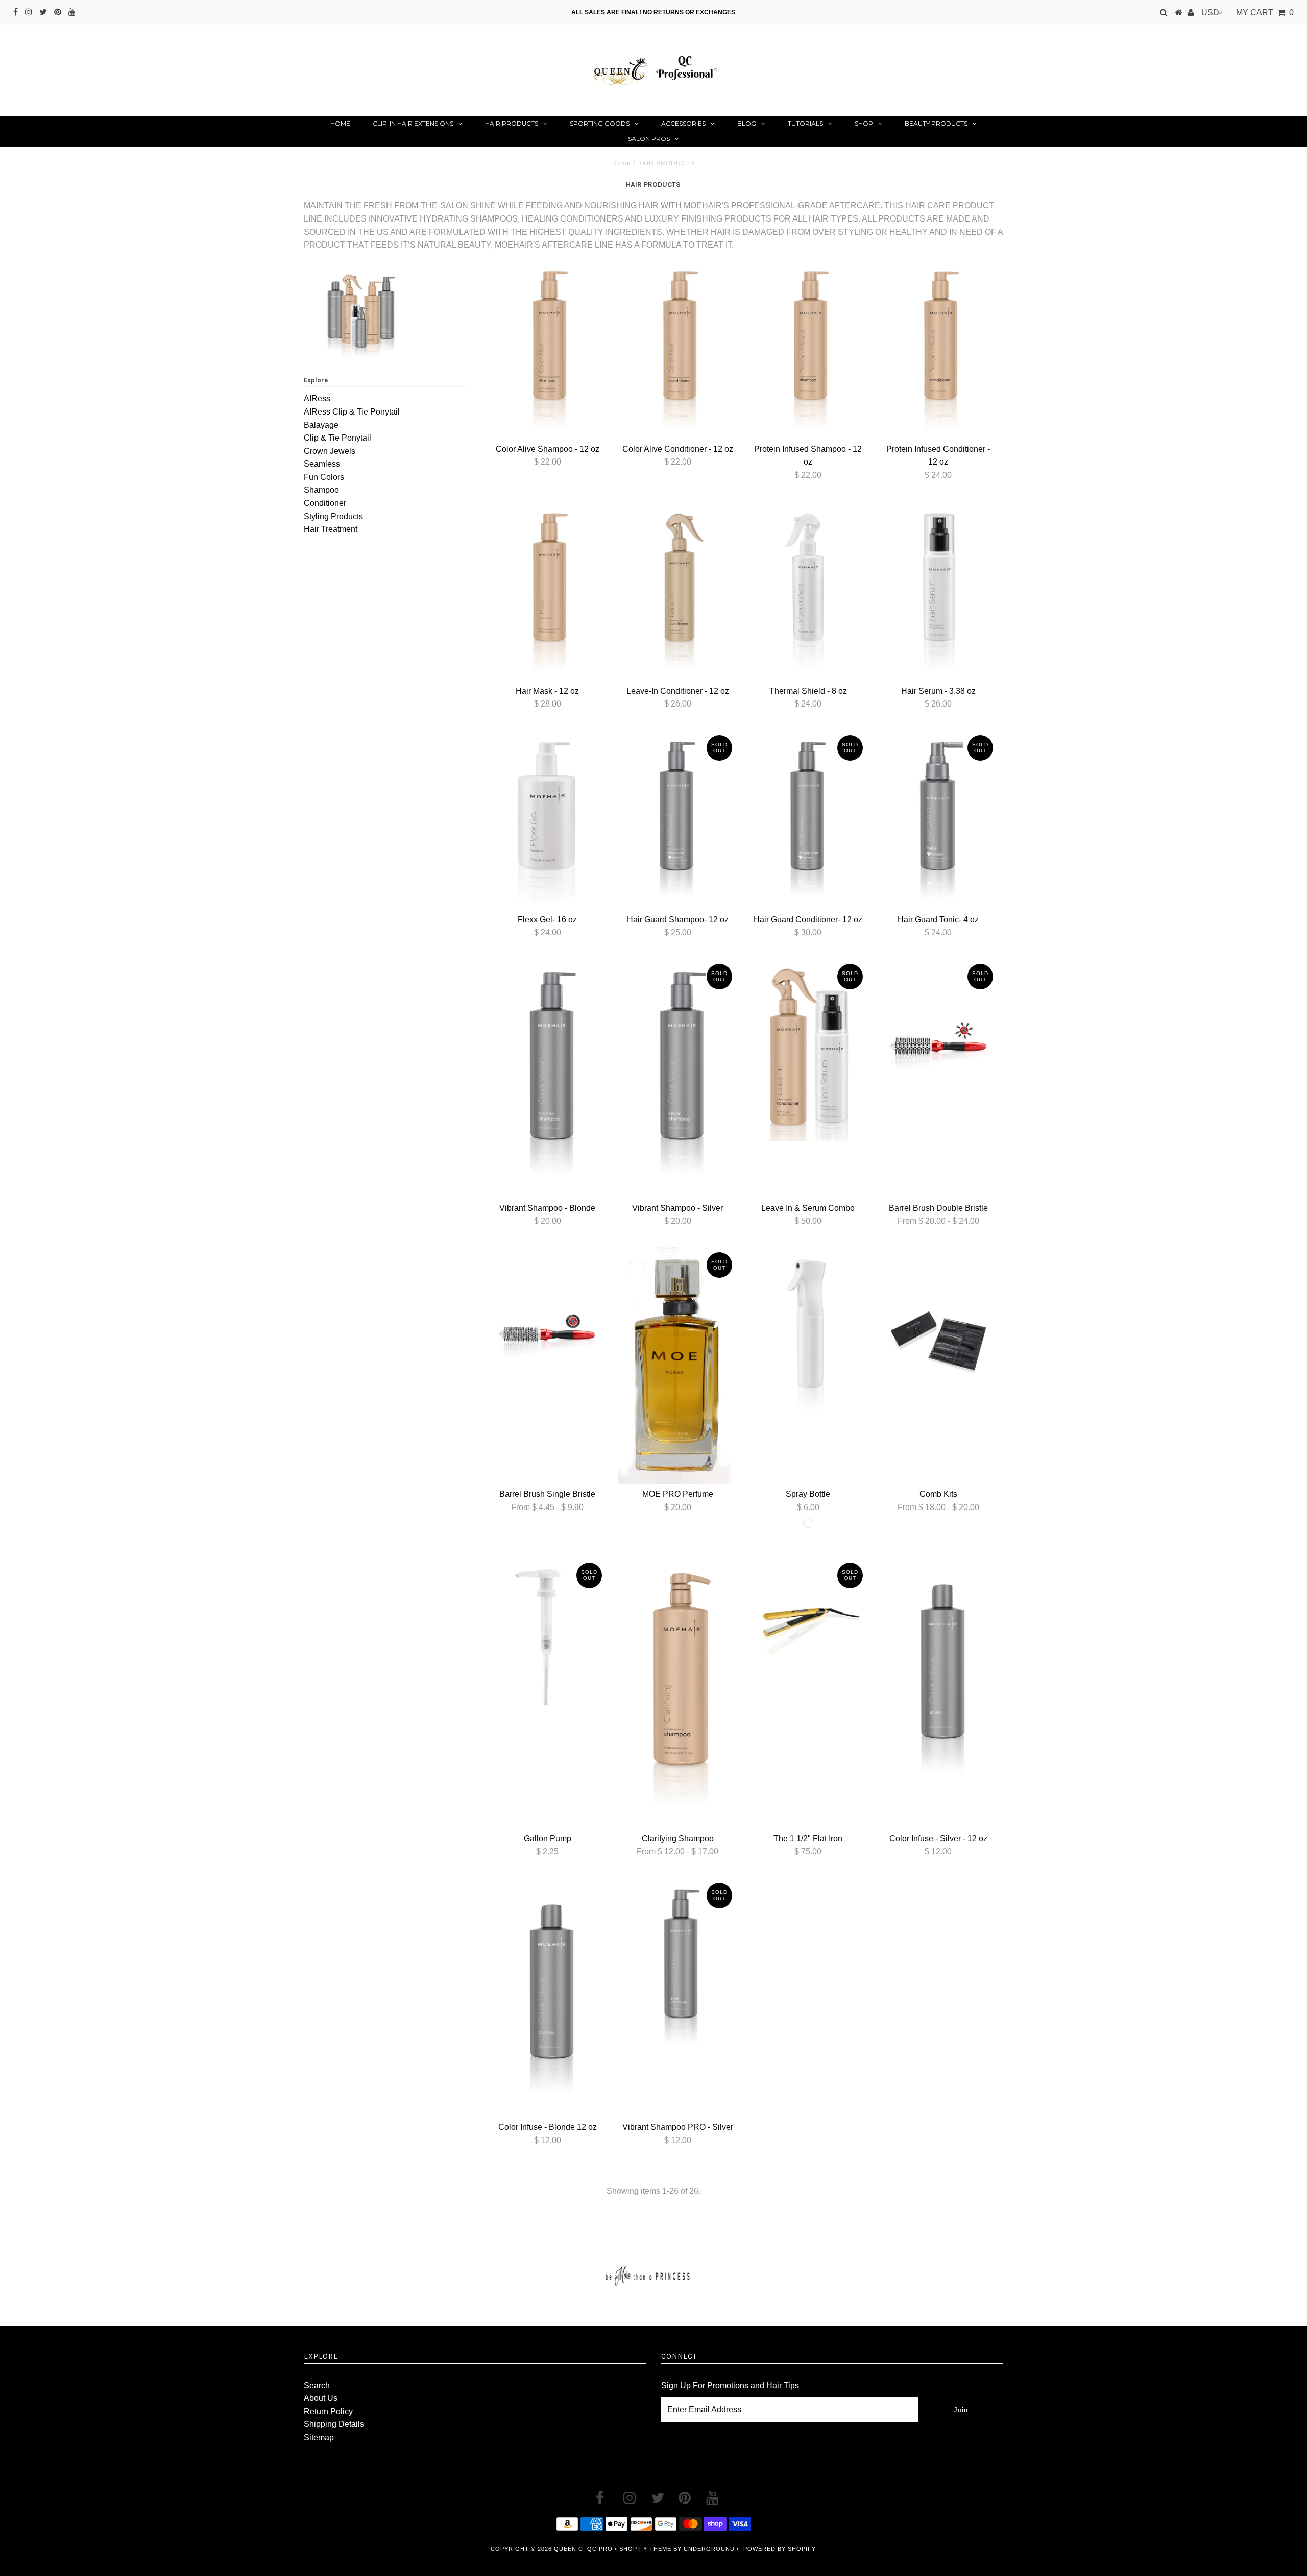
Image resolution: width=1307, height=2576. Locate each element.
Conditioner (325, 503)
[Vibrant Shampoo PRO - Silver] (677, 1967)
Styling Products (333, 516)
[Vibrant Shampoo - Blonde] (547, 1078)
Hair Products (512, 123)
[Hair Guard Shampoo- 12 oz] (677, 820)
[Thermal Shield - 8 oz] (808, 591)
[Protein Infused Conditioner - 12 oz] (938, 349)
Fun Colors (324, 477)
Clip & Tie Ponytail (337, 438)
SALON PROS (649, 139)
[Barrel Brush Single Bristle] (547, 1337)
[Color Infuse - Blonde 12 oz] (547, 1997)
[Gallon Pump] (547, 1637)
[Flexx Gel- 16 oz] (547, 820)
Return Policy (328, 2411)
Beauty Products (936, 123)
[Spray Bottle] (808, 1337)
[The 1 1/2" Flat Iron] (808, 1620)
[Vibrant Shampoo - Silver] (677, 1078)
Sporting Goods (600, 123)
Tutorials (805, 123)
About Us (321, 2398)
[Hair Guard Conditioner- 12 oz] (808, 820)
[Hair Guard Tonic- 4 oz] (938, 820)
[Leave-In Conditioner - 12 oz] (677, 591)
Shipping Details (334, 2424)
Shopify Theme (645, 2549)
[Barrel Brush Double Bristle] (938, 1048)
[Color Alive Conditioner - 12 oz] (677, 349)
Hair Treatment (331, 529)
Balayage (321, 425)
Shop (864, 123)
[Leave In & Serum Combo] (808, 1050)
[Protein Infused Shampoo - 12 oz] (808, 349)
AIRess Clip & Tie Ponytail (352, 412)
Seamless (322, 464)
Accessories (683, 123)
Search (317, 2385)
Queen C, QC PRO (583, 2549)
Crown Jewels (330, 451)
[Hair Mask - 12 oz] (547, 591)
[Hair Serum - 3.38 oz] (938, 591)
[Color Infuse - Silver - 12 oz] (938, 1677)
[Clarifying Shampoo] (677, 1693)
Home (340, 123)
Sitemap (319, 2437)
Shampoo (321, 490)
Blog (747, 123)
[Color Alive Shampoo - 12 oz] (547, 349)
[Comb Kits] (938, 1337)
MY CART (1265, 13)
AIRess (317, 398)
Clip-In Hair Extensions (413, 123)
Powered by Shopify (780, 2549)
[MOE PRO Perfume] (677, 1365)
